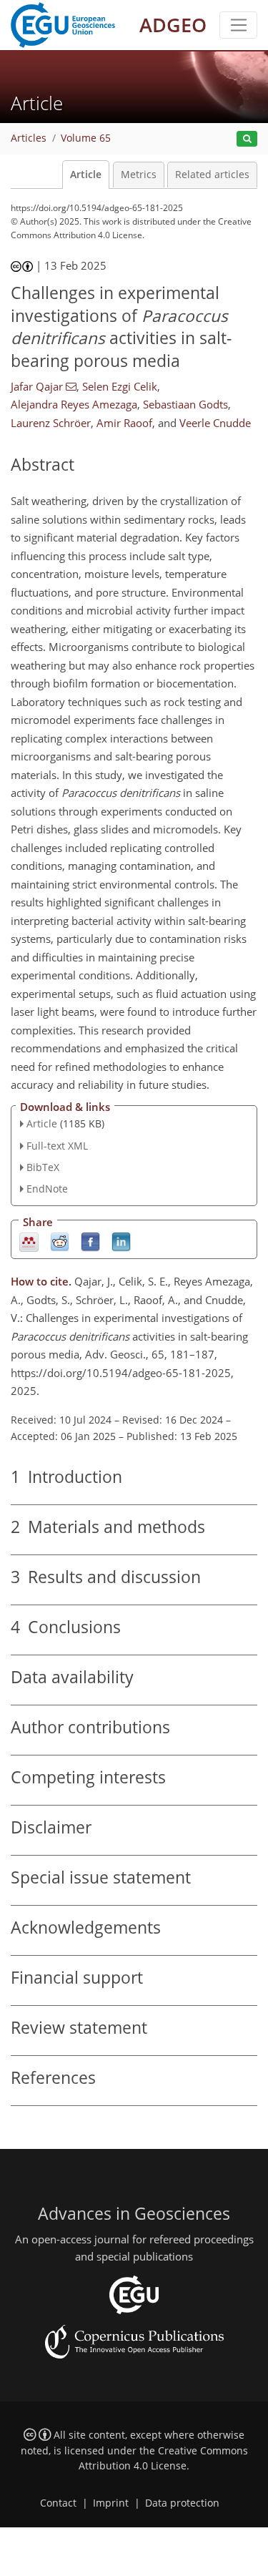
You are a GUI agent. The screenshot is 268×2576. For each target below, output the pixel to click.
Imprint (111, 2503)
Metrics (139, 175)
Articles (29, 138)
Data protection (182, 2503)
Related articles (212, 175)
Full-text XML (57, 1146)
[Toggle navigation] (238, 25)
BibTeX (43, 1167)
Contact (58, 2503)
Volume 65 (86, 138)
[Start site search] (247, 139)
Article (86, 175)
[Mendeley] (29, 1242)
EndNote (47, 1189)
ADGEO (173, 25)
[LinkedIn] (121, 1242)
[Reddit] (60, 1242)
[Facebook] (90, 1242)
